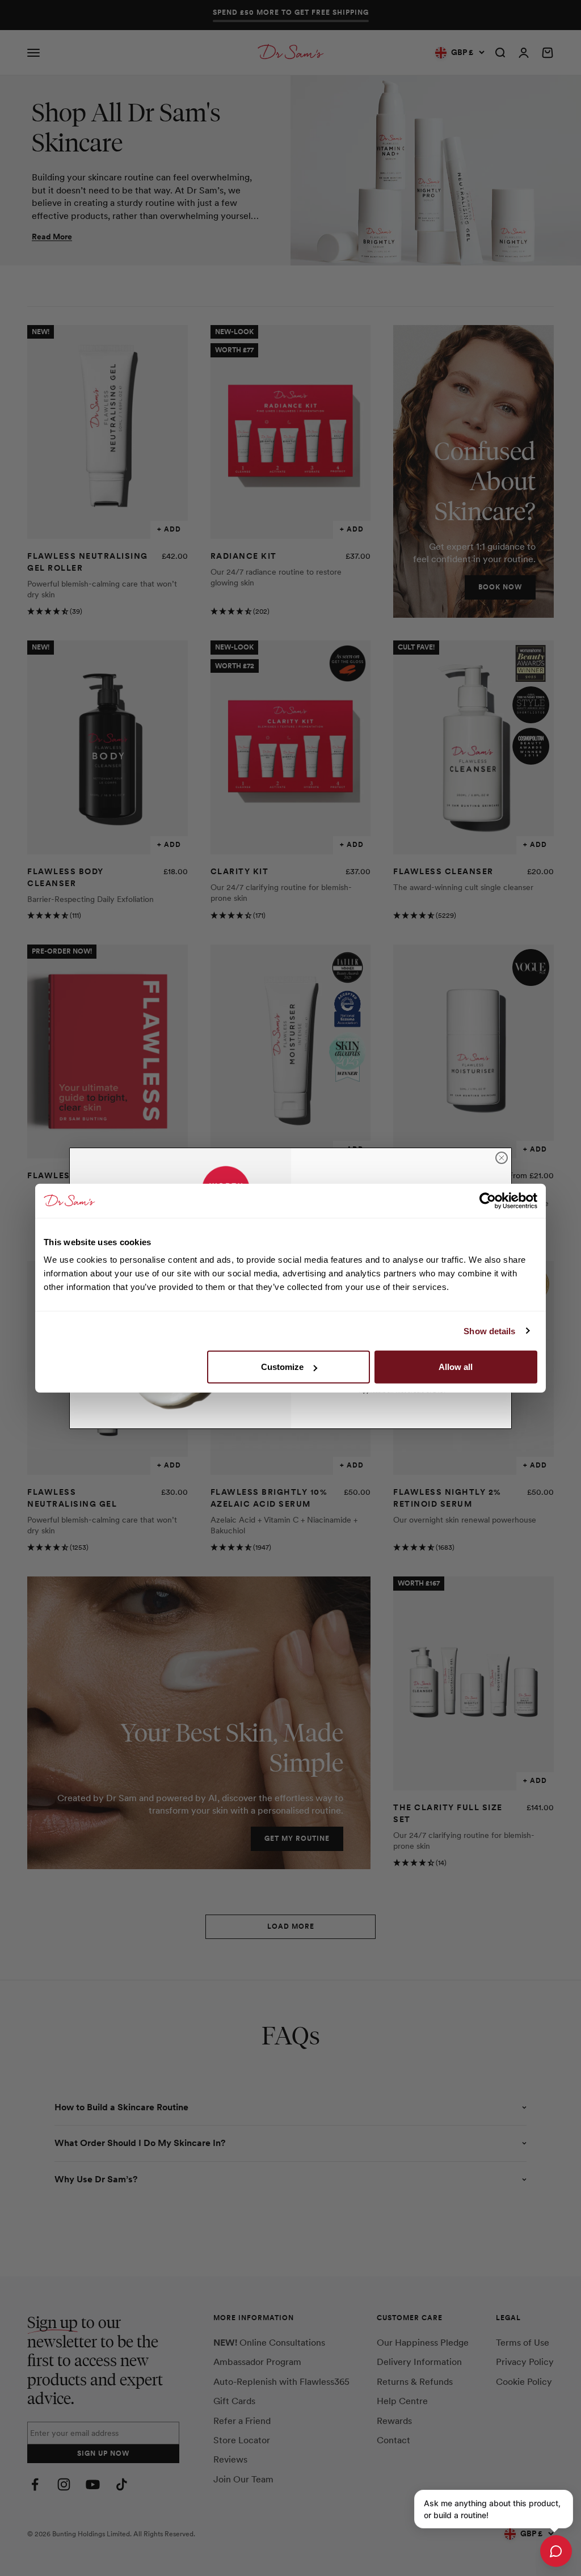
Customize (282, 1367)
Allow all (456, 1367)
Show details (489, 1331)
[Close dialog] (502, 1158)
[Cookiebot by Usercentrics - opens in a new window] (488, 1200)
